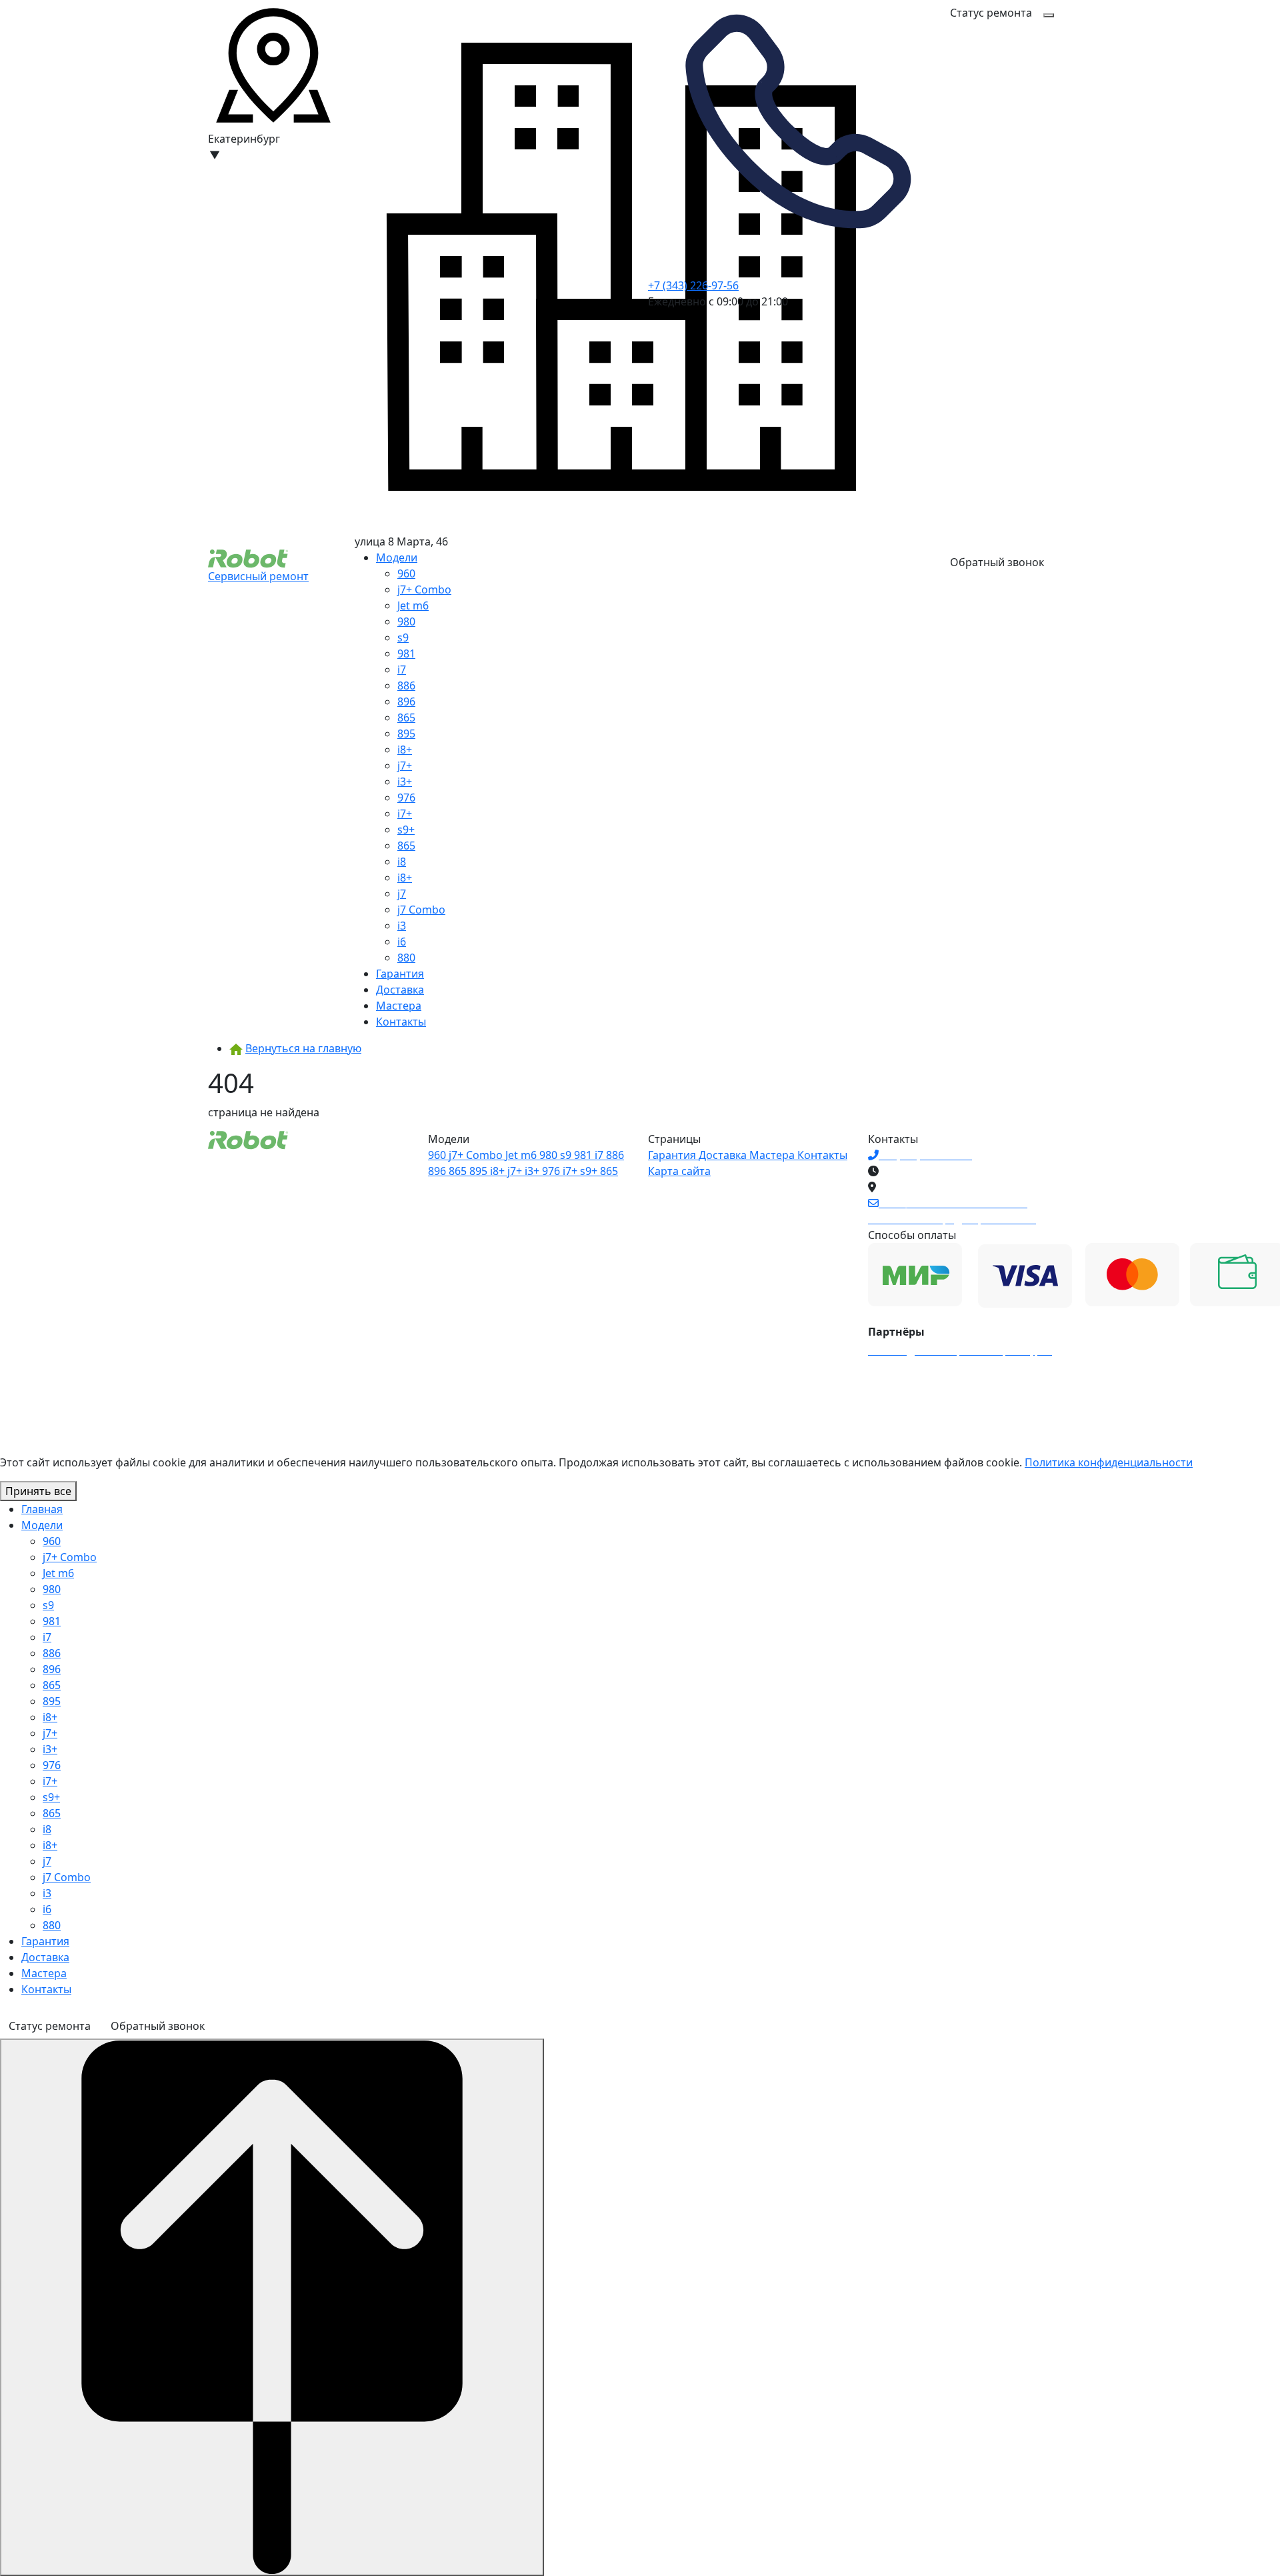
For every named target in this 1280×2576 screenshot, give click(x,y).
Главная (42, 1509)
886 (406, 686)
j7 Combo (421, 910)
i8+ (405, 750)
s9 (403, 637)
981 (406, 654)
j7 (402, 894)
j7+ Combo (424, 589)
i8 (402, 862)
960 (406, 573)
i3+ (405, 782)
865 (406, 718)
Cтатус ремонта (991, 13)
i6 (402, 942)
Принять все (38, 1491)
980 (406, 621)
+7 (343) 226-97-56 (693, 285)
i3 (402, 926)
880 (406, 958)
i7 (402, 670)
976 (406, 798)
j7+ (405, 766)
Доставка (400, 990)
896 (406, 702)
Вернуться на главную (303, 1048)
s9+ (406, 830)
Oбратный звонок (997, 562)
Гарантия (400, 974)
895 (406, 734)
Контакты (401, 1022)
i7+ (405, 814)
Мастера (399, 1006)
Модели (397, 557)
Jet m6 (413, 605)
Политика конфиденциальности (1109, 1462)
